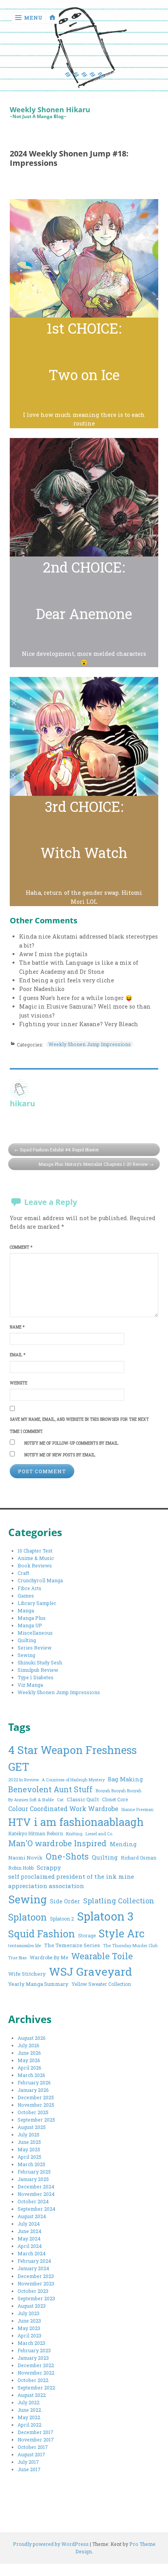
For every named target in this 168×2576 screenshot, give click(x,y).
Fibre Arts (29, 1588)
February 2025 (34, 2172)
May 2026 (29, 2060)
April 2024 (30, 2246)
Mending (123, 1844)
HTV (20, 1822)
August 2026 (32, 2038)
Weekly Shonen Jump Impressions (90, 1044)
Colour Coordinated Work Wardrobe (63, 1809)
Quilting (27, 1640)
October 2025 (33, 2112)
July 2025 (29, 2134)
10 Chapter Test (35, 1551)
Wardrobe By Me (49, 1957)
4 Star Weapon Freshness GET (72, 1758)
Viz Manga (30, 1685)
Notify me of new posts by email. (60, 1455)
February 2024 (34, 2261)
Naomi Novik (25, 1858)
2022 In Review (23, 1780)
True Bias (17, 1958)
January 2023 (33, 2358)
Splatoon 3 (105, 1916)
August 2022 (32, 2395)
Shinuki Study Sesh (40, 1662)
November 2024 (36, 2194)
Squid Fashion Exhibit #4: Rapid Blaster (59, 1150)
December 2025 (36, 2097)
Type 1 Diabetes (36, 1677)
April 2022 (29, 2425)
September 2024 (37, 2209)
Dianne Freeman (138, 1809)
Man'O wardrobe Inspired (57, 1843)
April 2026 (29, 2068)
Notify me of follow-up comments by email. (72, 1443)
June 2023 (29, 2321)
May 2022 (29, 2417)
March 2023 (31, 2343)
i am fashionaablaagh (89, 1822)
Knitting (74, 1834)
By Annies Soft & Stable (31, 1800)
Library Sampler (37, 1603)
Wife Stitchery (27, 1974)
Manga (26, 1610)
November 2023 (36, 2283)
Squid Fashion (42, 1934)
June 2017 (29, 2469)
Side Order (65, 1901)
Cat (60, 1800)
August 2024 (32, 2216)
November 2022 (36, 2373)
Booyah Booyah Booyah (119, 1791)
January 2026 (33, 2090)
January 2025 (33, 2179)
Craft (23, 1573)
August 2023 (32, 2306)
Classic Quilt (83, 1799)
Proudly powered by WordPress (51, 2544)
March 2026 (31, 2075)
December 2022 (36, 2365)
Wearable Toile (102, 1956)
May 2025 (29, 2149)
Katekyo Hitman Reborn (36, 1833)
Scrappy (49, 1867)
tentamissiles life (25, 1946)
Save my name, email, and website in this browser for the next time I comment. (79, 1425)
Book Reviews (35, 1565)
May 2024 (29, 2239)
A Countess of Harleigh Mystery (73, 1780)
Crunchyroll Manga (40, 1580)
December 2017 (36, 2432)
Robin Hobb (21, 1868)
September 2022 (36, 2388)
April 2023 (29, 2335)
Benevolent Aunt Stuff (50, 1789)
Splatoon (28, 1917)
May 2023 (29, 2328)
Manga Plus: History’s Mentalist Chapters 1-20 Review (93, 1164)
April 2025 (29, 2157)
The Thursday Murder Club (130, 1946)
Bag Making (125, 1779)
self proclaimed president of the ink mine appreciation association (71, 1881)
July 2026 (29, 2045)
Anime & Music (36, 1558)
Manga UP (30, 1625)
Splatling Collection (119, 1901)
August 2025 (32, 2127)
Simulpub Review (38, 1670)
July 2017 (28, 2462)
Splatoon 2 (62, 1919)
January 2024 (33, 2268)
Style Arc (122, 1933)
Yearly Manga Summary (38, 1984)
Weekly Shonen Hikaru (50, 110)
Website (19, 1383)
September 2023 (36, 2298)
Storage (87, 1935)
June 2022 (29, 2410)
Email (18, 1355)
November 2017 (36, 2440)
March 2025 (31, 2164)
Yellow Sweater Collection (101, 1984)
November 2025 (36, 2105)
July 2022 (29, 2402)
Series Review (35, 1648)
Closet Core (115, 1799)
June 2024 (29, 2231)
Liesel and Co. (99, 1834)
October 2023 (33, 2291)
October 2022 (33, 2380)
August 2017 (31, 2454)
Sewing (26, 1655)
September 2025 (36, 2120)
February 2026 (34, 2082)
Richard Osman (139, 1858)
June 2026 (29, 2053)
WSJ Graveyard (90, 1971)
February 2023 (34, 2350)
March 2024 (32, 2253)
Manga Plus (32, 1618)
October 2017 (33, 2447)
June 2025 (29, 2142)
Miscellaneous (35, 1633)
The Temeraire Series (72, 1945)
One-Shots (67, 1856)
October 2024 (33, 2201)
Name (17, 1327)
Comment (21, 1247)
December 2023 (36, 2276)
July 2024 (29, 2224)
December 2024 (36, 2186)
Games (26, 1596)
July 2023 (29, 2313)
